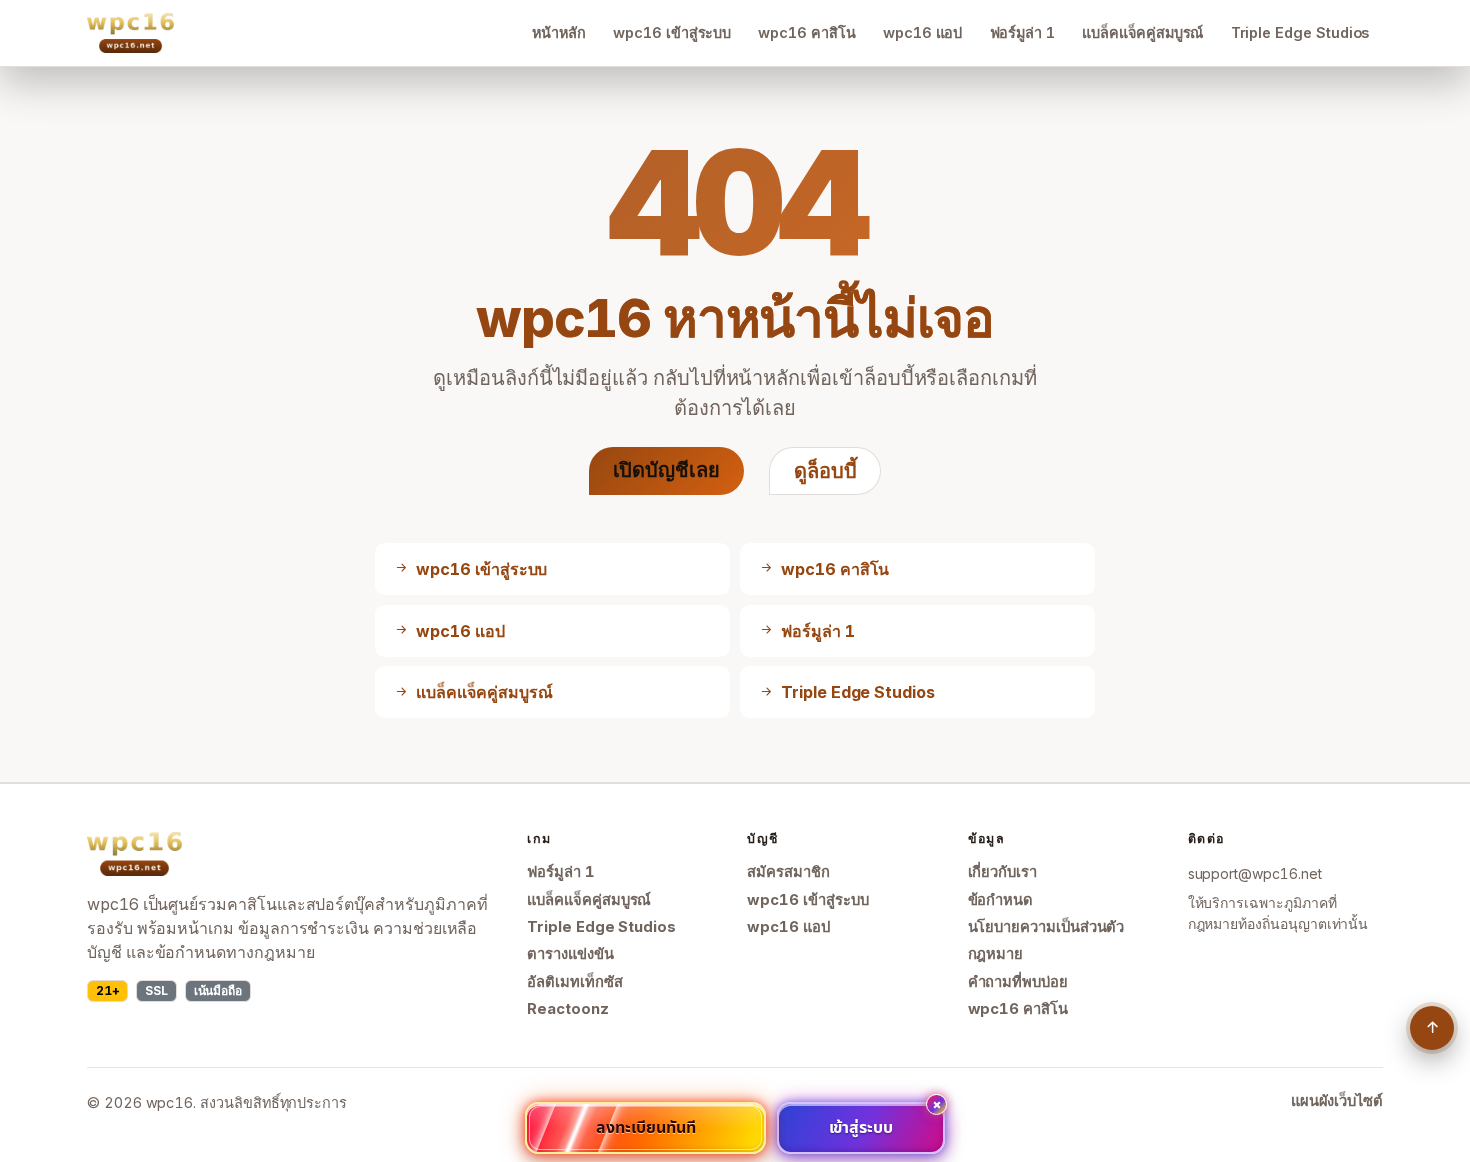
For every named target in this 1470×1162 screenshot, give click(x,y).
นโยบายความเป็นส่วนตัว (1046, 927)
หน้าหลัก (559, 32)
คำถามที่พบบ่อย (1018, 982)
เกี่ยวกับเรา (1002, 872)
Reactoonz (567, 1009)
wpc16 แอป (922, 32)
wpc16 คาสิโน (806, 32)
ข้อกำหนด (1001, 900)
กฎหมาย (996, 954)
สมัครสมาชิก (788, 872)
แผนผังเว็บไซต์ (1337, 1101)
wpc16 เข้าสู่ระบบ (672, 32)
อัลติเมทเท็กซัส (574, 982)
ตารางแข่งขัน (570, 954)
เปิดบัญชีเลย (666, 470)
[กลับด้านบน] (1432, 1028)
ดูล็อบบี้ (825, 471)
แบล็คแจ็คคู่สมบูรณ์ (1142, 32)
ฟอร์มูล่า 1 (1023, 32)
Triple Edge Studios (1300, 32)
